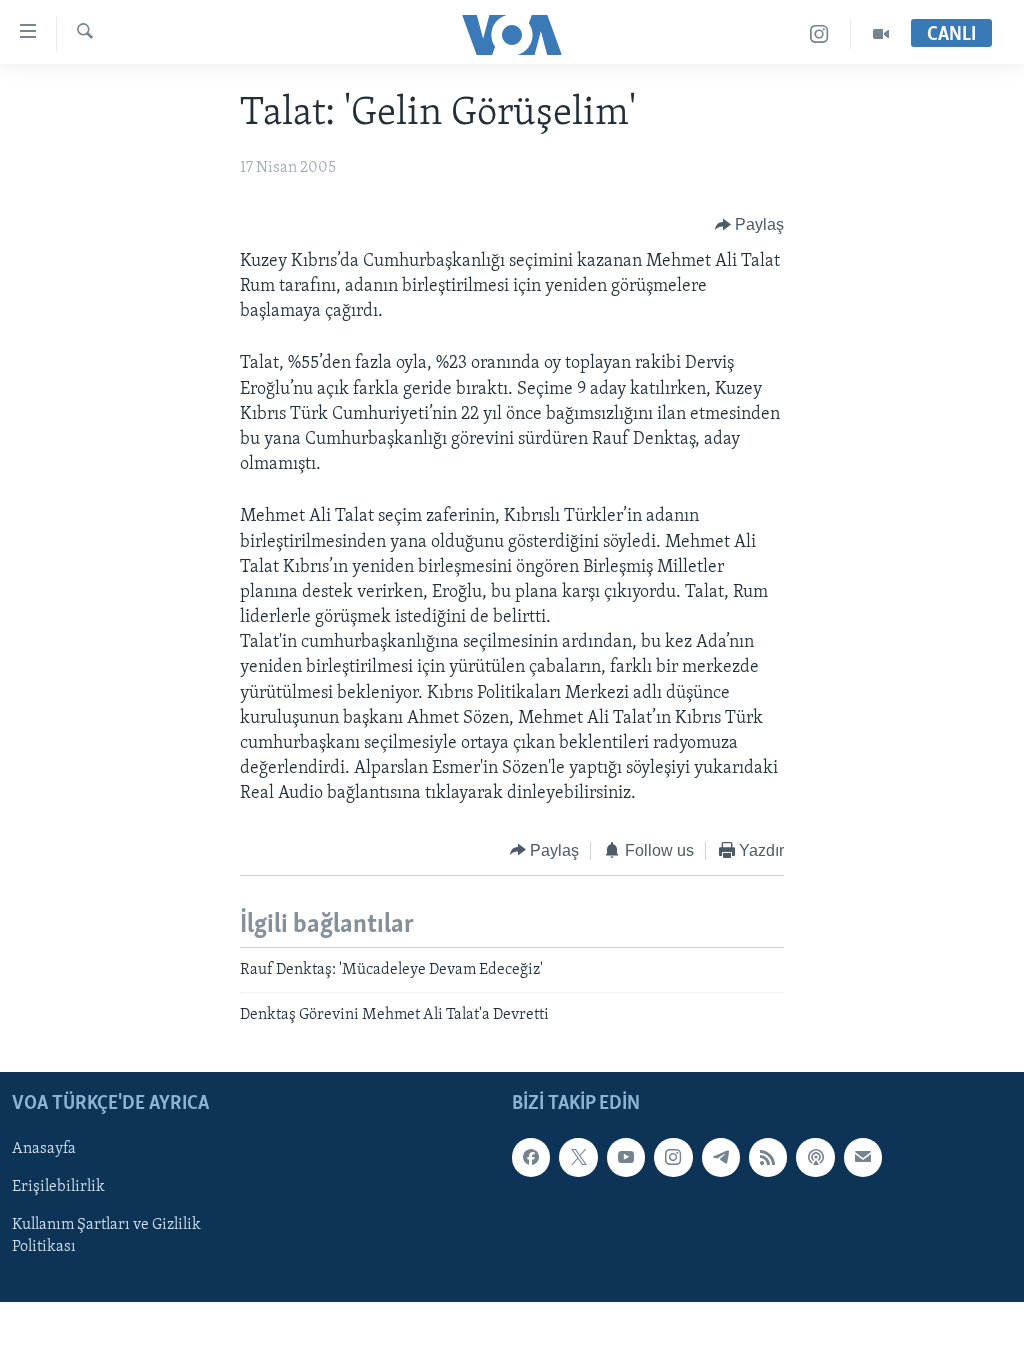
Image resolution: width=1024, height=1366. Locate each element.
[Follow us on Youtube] (626, 1157)
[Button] (750, 225)
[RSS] (768, 1157)
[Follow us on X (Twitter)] (578, 1157)
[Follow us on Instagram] (673, 1157)
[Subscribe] (863, 1157)
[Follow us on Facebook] (531, 1157)
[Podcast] (815, 1157)
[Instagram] (819, 34)
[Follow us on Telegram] (721, 1157)
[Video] (881, 34)
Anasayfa (44, 1149)
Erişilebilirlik (58, 1187)
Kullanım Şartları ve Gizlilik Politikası (106, 1236)
